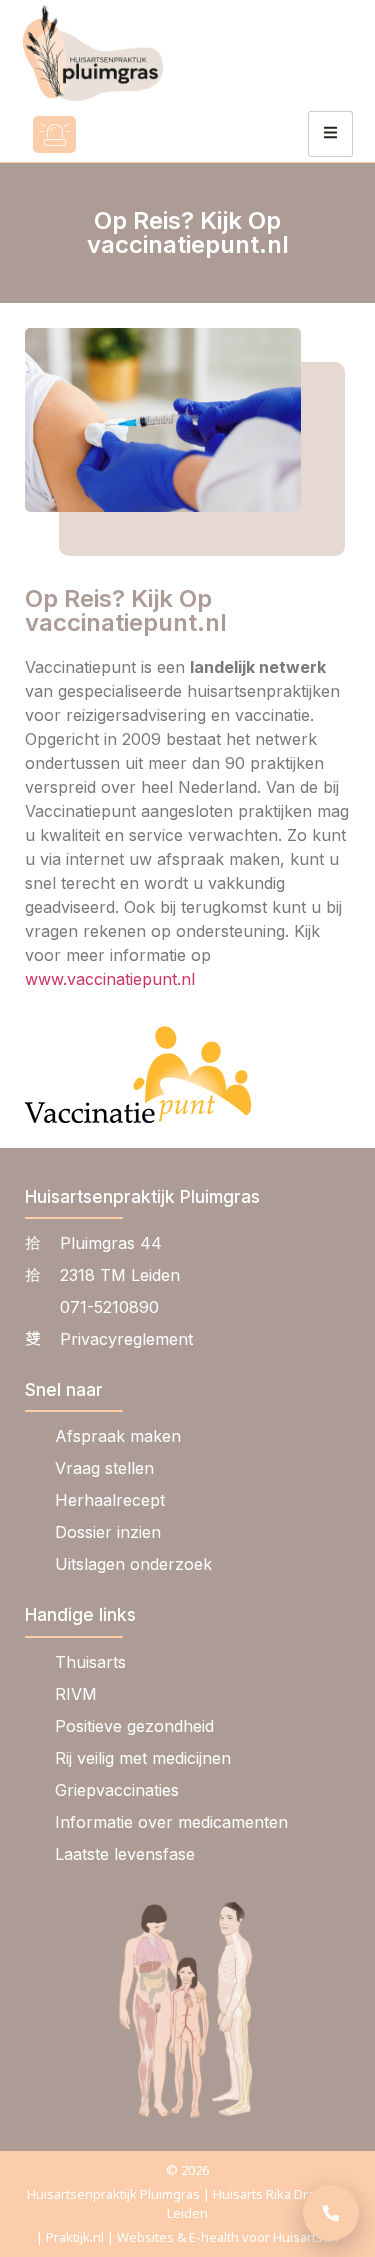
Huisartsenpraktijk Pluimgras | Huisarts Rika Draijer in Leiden (187, 2203)
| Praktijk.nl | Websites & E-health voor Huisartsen (187, 2237)
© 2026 (187, 2170)
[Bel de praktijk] (331, 2213)
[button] (113, 134)
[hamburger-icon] (330, 134)
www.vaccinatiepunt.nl (110, 979)
